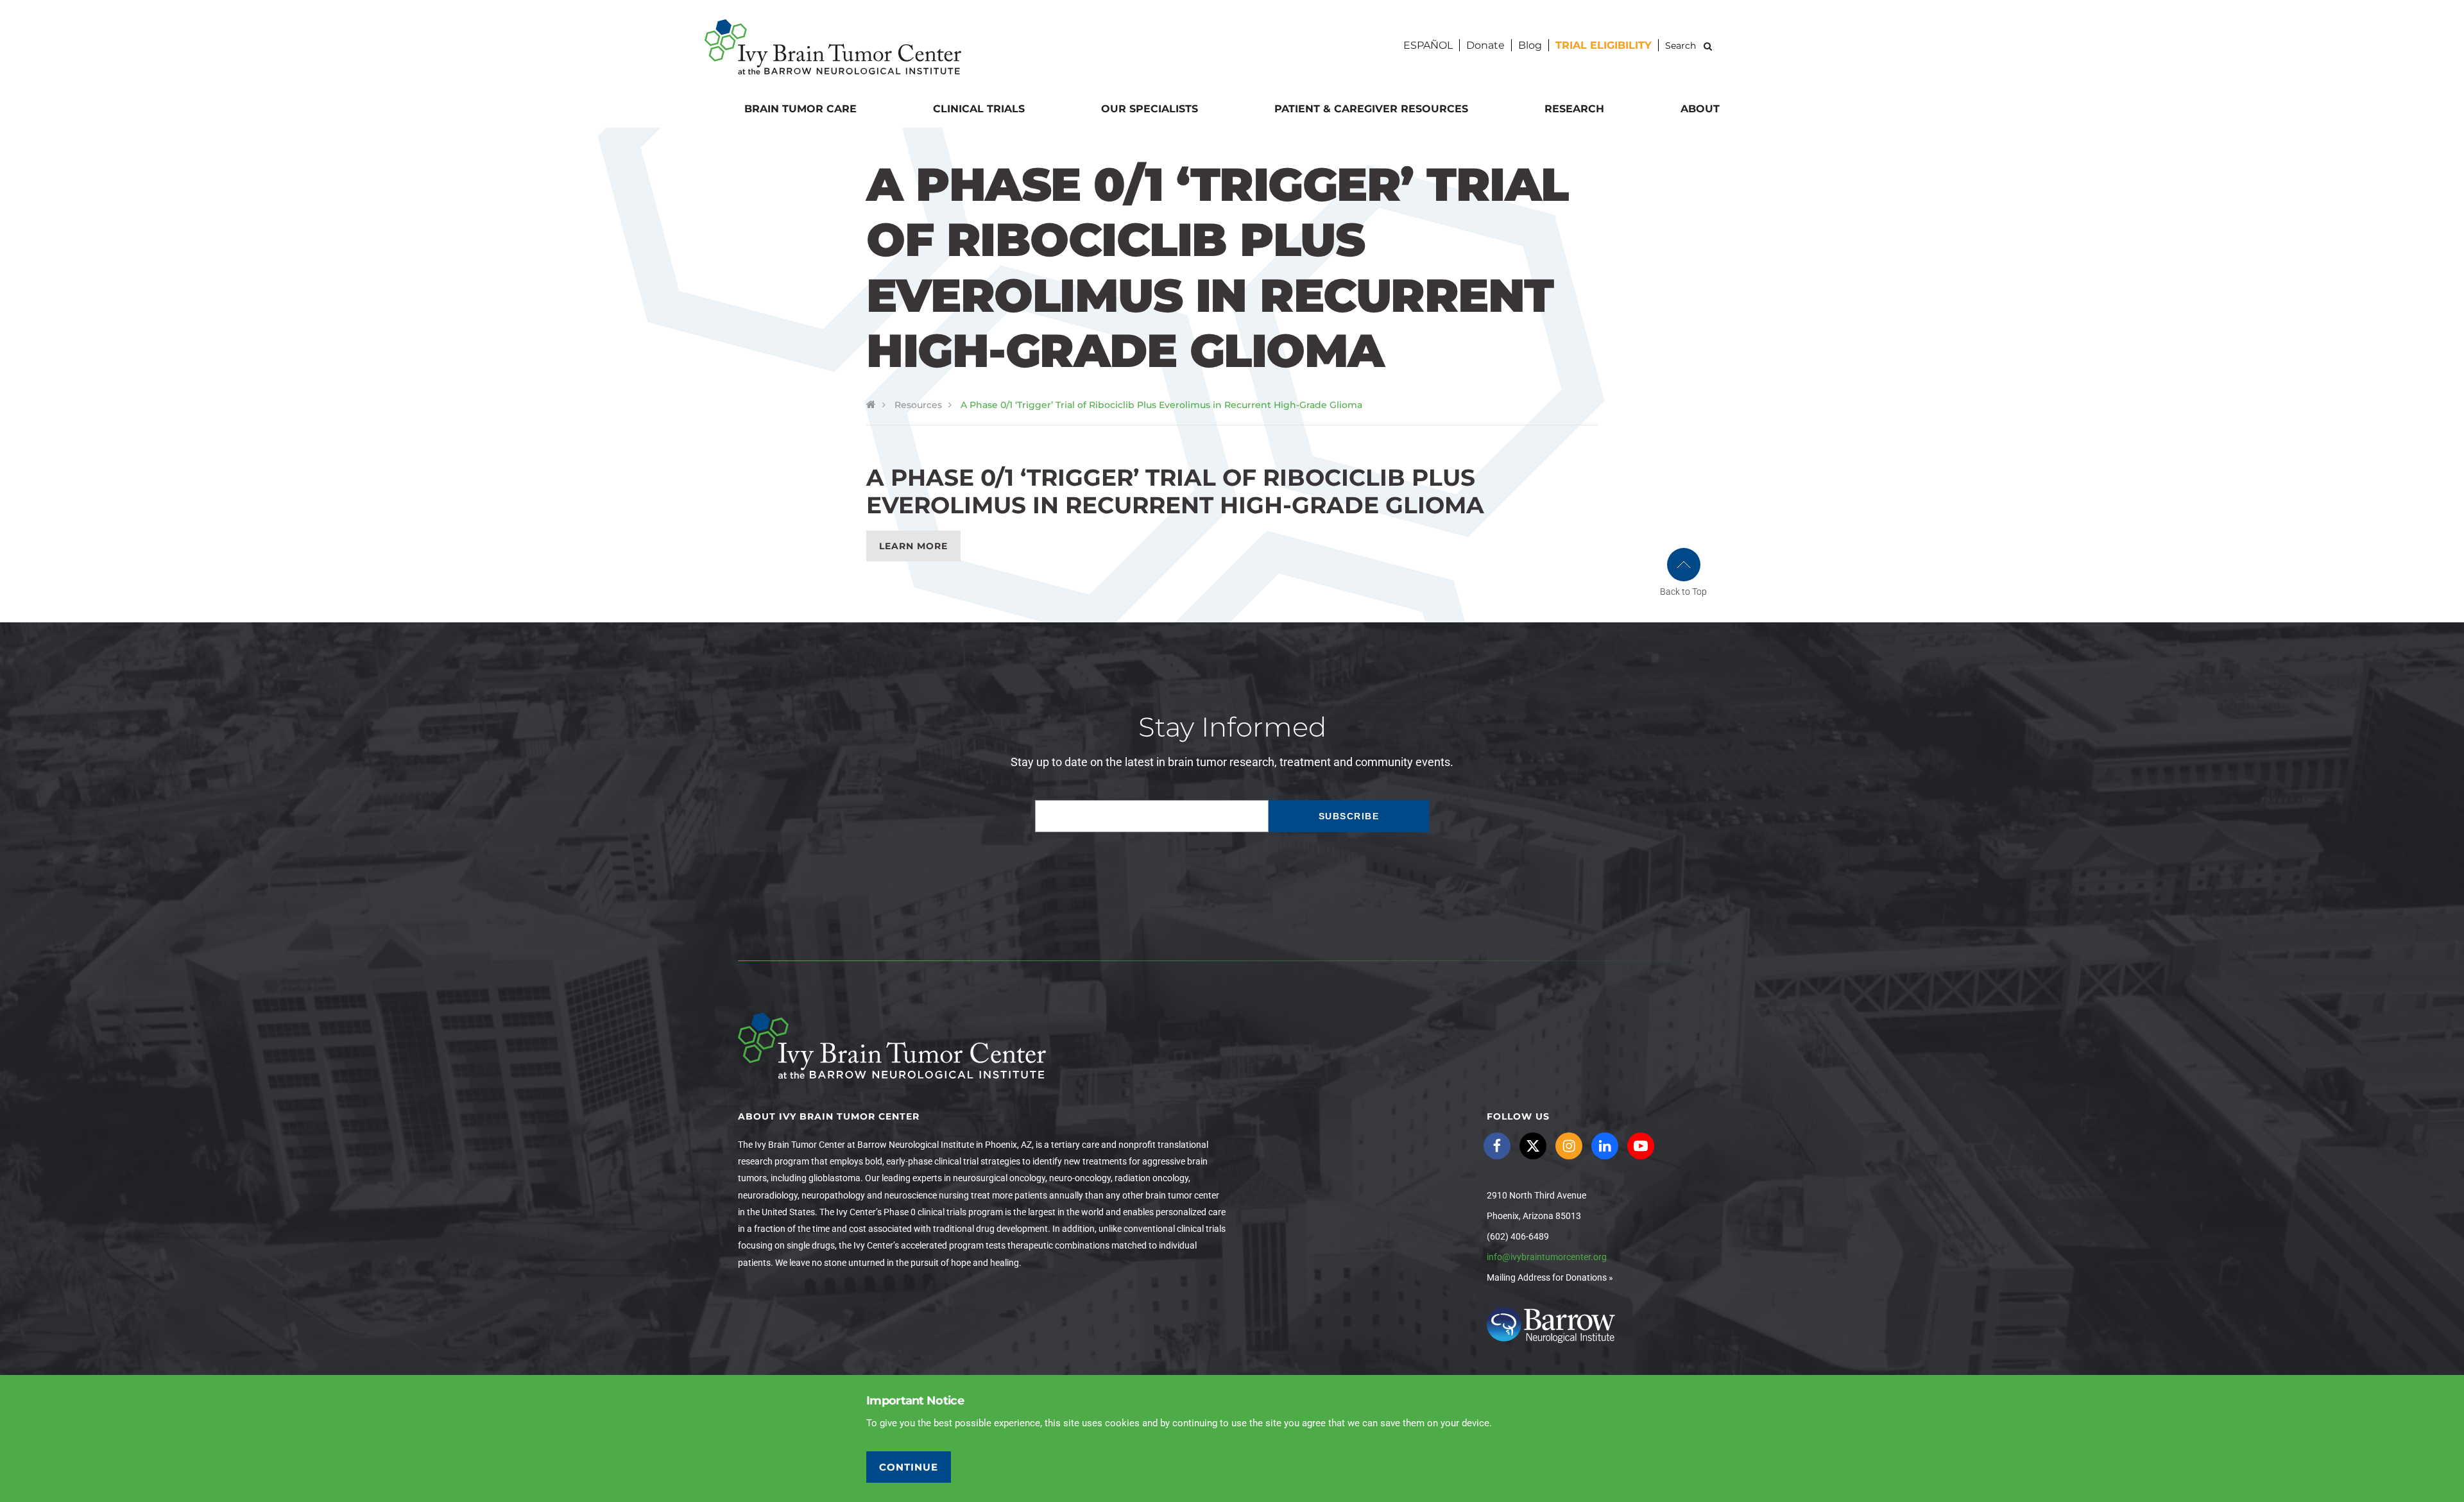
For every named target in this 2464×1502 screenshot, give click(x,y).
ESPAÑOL (1428, 45)
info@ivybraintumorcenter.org (1547, 1257)
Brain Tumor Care (800, 109)
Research (1574, 109)
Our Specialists (1150, 109)
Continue (909, 1467)
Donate (1485, 45)
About (1700, 109)
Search (1708, 46)
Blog (1530, 45)
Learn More (913, 546)
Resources (918, 405)
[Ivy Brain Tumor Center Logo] (833, 47)
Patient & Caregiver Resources (1371, 109)
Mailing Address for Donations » (1550, 1277)
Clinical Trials (979, 109)
